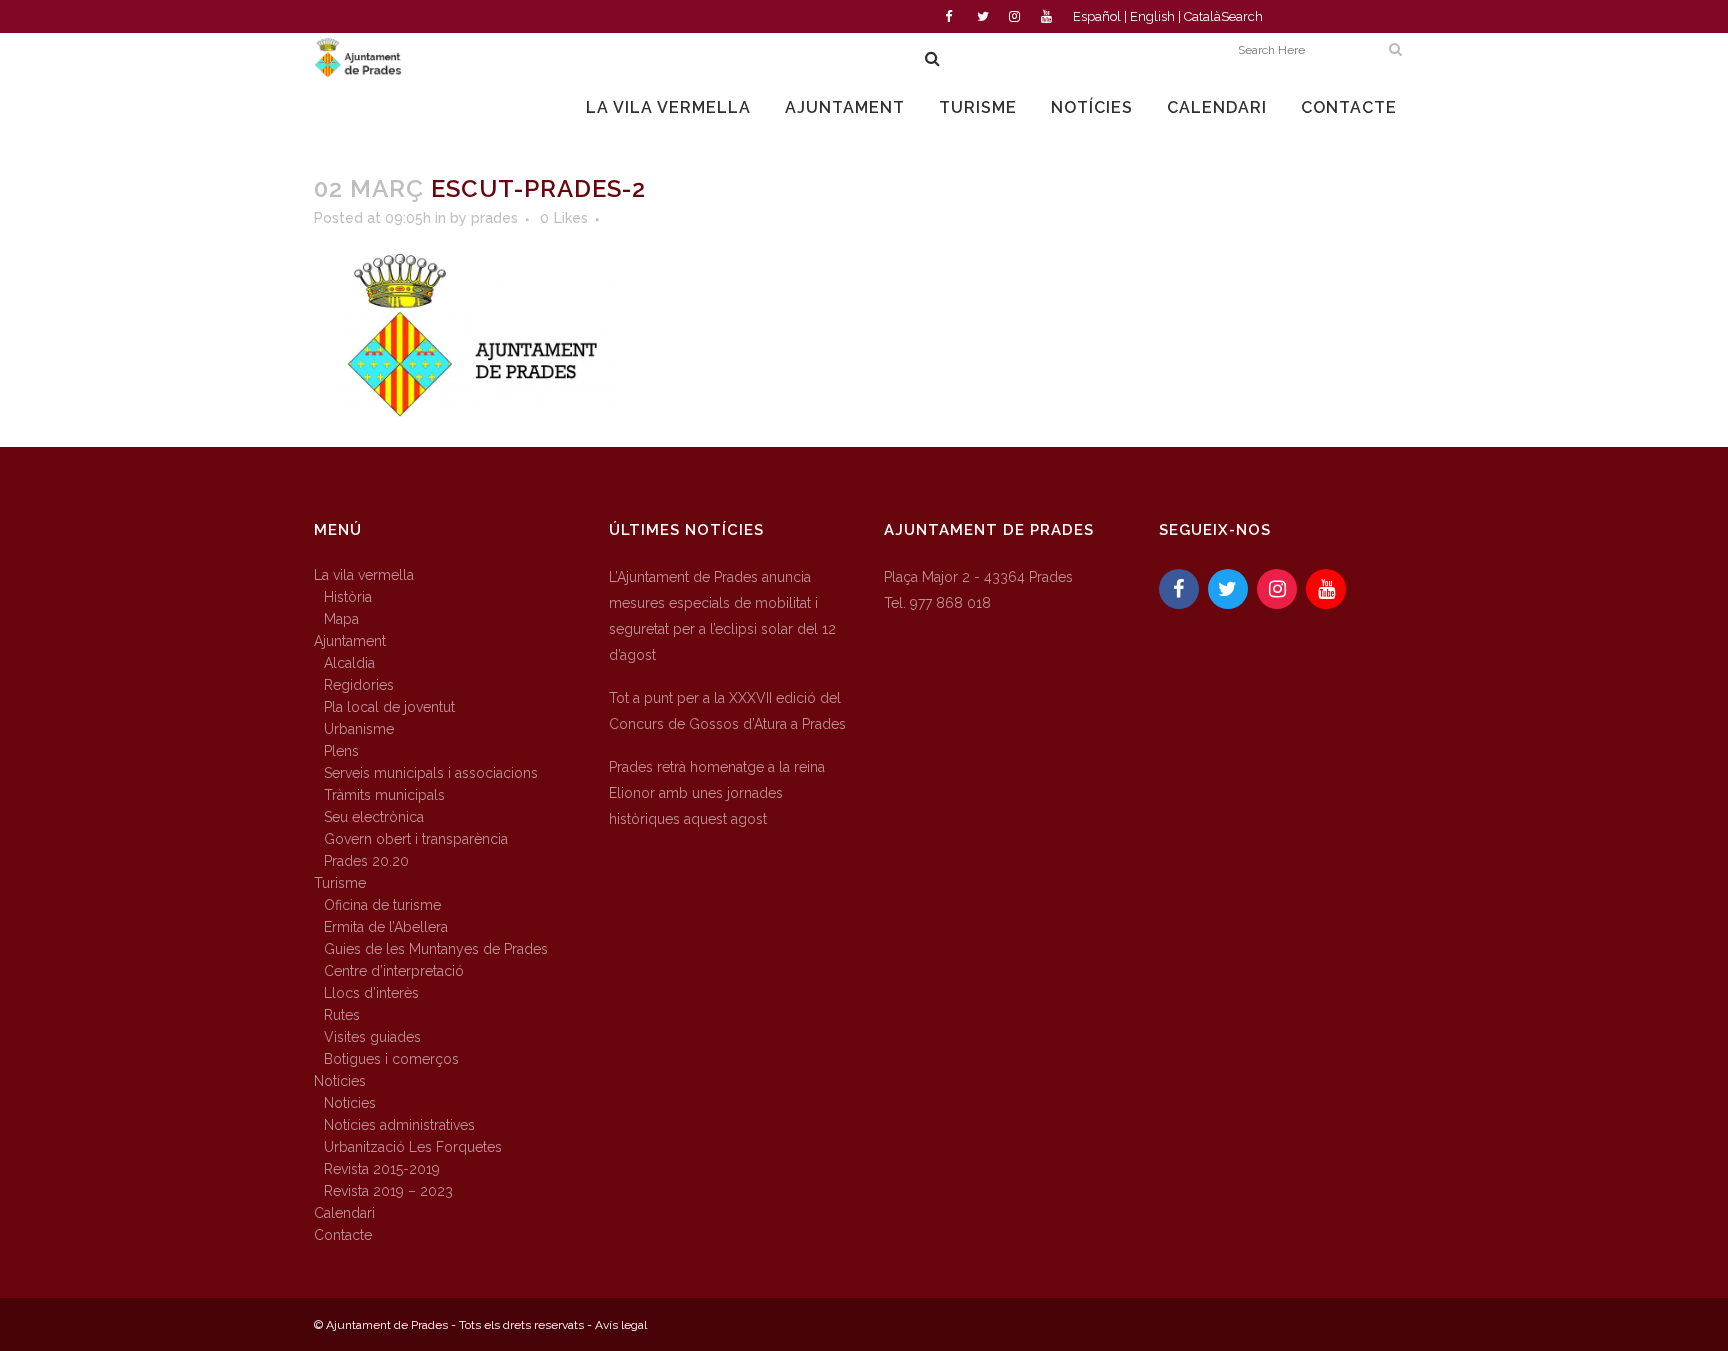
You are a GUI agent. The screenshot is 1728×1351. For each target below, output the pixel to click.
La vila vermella (364, 575)
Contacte (343, 1235)
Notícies (340, 1081)
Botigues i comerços (391, 1059)
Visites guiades (372, 1037)
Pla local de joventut (389, 707)
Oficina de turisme (382, 905)
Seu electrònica (374, 817)
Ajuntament (350, 641)
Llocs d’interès (371, 993)
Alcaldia (349, 663)
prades (494, 218)
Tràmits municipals (384, 795)
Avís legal (621, 1325)
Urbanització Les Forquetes (413, 1147)
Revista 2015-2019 (382, 1169)
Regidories (359, 685)
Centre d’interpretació (394, 971)
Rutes (342, 1015)
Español (1097, 16)
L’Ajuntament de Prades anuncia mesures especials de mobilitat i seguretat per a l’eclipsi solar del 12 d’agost (722, 616)
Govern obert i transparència (416, 839)
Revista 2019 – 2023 (388, 1191)
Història (348, 597)
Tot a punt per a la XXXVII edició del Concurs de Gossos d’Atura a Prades (727, 711)
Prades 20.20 (366, 861)
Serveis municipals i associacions (431, 773)
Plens (341, 751)
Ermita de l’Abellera (386, 927)
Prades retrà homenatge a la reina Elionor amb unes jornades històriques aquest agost (717, 793)
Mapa (341, 619)
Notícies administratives (399, 1125)
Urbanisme (359, 729)
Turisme (340, 883)
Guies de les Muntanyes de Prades (436, 949)
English (1152, 16)
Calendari (344, 1213)
